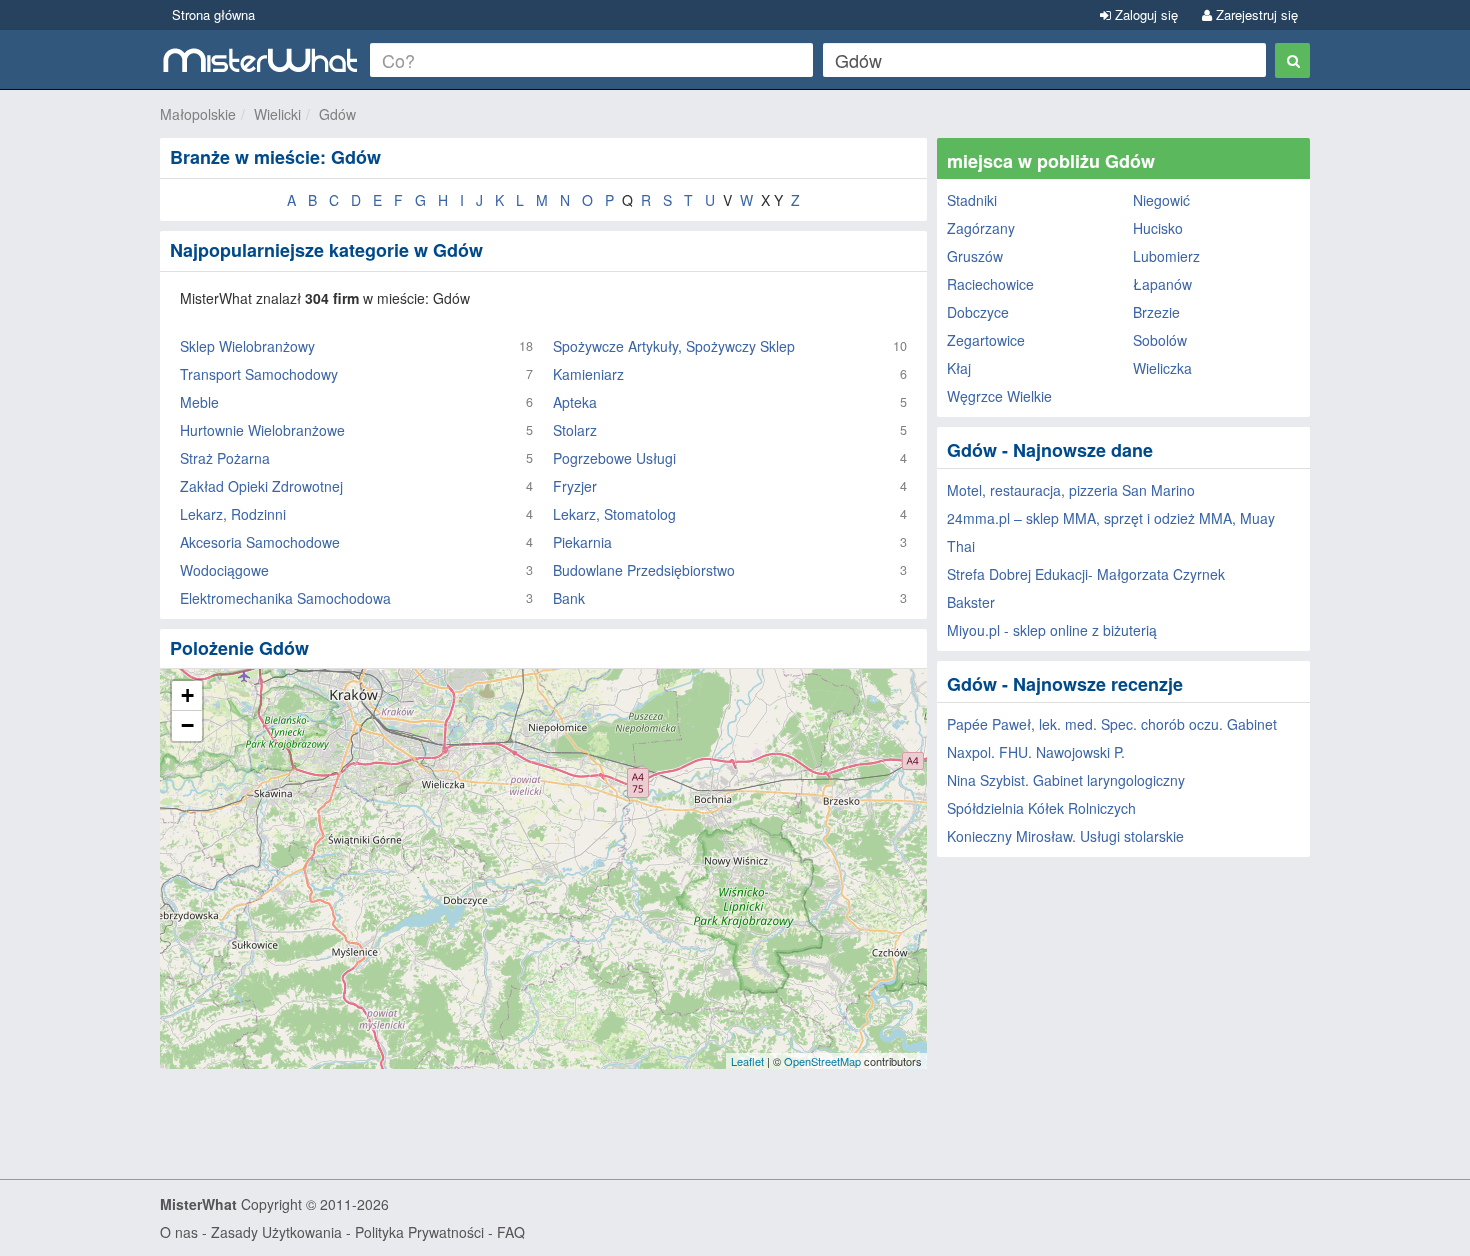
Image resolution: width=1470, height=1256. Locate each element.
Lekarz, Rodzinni (233, 514)
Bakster (971, 602)
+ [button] (187, 695)
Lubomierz (1166, 256)
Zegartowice (986, 340)
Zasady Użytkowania (276, 1232)
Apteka (575, 402)
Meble (199, 402)
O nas (179, 1232)
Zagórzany (981, 228)
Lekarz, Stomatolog (614, 514)
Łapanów (1162, 284)
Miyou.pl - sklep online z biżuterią (1052, 630)
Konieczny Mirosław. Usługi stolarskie (1065, 836)
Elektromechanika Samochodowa (285, 598)
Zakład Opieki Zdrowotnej (261, 486)
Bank (569, 598)
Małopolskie (198, 114)
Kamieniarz (588, 374)
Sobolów (1160, 340)
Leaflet (747, 1061)
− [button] (187, 725)
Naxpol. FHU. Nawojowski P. (1036, 752)
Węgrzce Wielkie (999, 396)
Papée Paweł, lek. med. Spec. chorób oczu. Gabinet (1112, 724)
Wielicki (277, 114)
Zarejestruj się (1255, 14)
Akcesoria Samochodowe (260, 542)
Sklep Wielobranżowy (247, 346)
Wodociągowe (224, 570)
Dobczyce (978, 312)
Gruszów (975, 256)
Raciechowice (990, 284)
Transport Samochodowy (259, 374)
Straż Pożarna (225, 458)
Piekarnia (582, 542)
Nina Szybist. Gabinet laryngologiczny (1066, 780)
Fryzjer (575, 486)
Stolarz (575, 430)
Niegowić (1161, 200)
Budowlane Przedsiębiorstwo (644, 570)
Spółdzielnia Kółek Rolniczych (1041, 808)
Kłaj (959, 368)
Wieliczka (1162, 368)
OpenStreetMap (822, 1061)
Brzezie (1156, 312)
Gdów (337, 114)
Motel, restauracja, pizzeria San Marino (1071, 490)
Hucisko (1158, 228)
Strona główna (213, 14)
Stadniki (972, 200)
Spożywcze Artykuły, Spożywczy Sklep (674, 346)
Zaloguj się (1144, 14)
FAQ (511, 1232)
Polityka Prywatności (419, 1232)
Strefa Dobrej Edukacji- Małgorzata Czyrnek (1086, 574)
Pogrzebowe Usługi (614, 458)
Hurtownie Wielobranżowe (262, 430)
